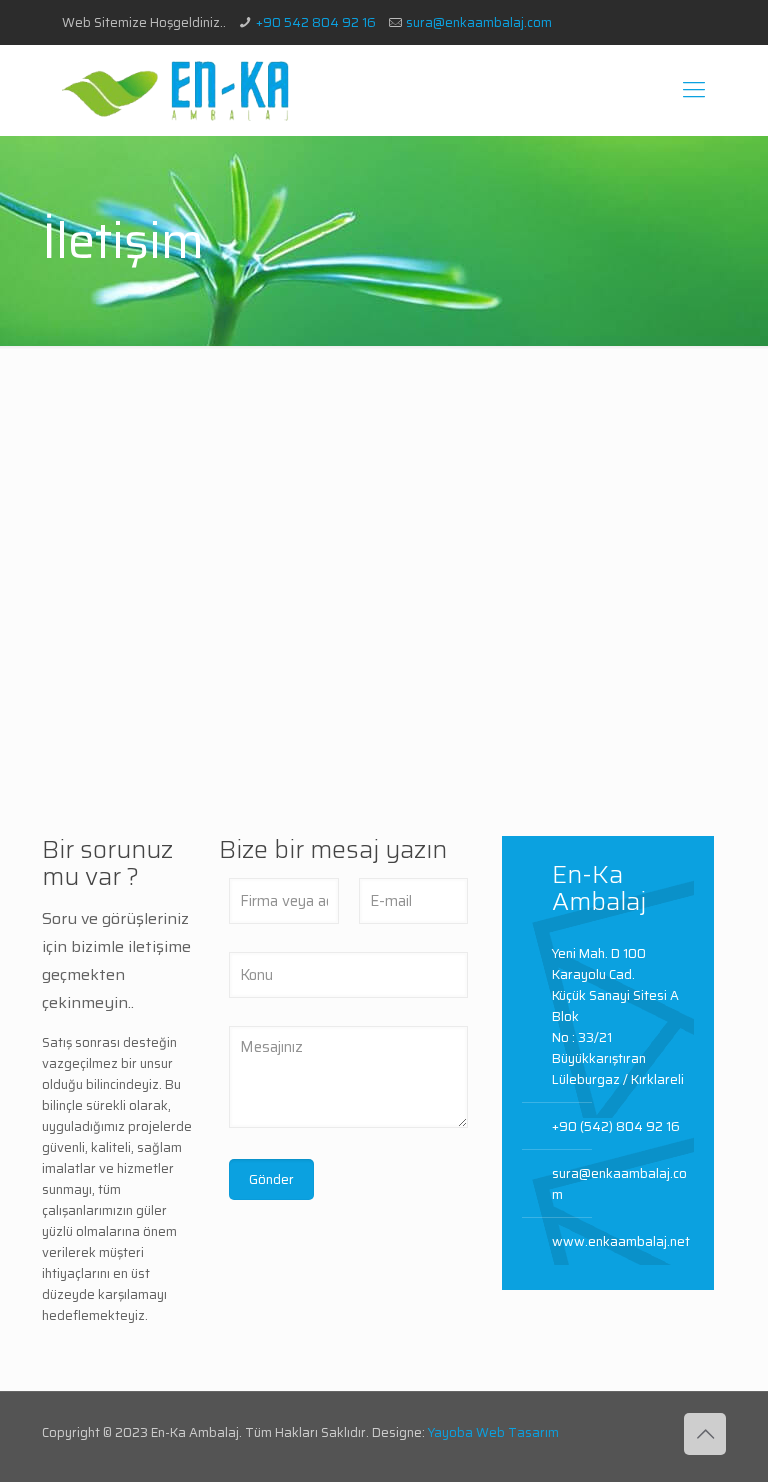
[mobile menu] (694, 90)
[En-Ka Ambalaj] (175, 90)
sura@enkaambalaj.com (479, 22)
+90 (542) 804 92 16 (616, 1126)
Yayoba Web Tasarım (493, 1432)
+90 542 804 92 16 (316, 22)
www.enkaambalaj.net (621, 1241)
